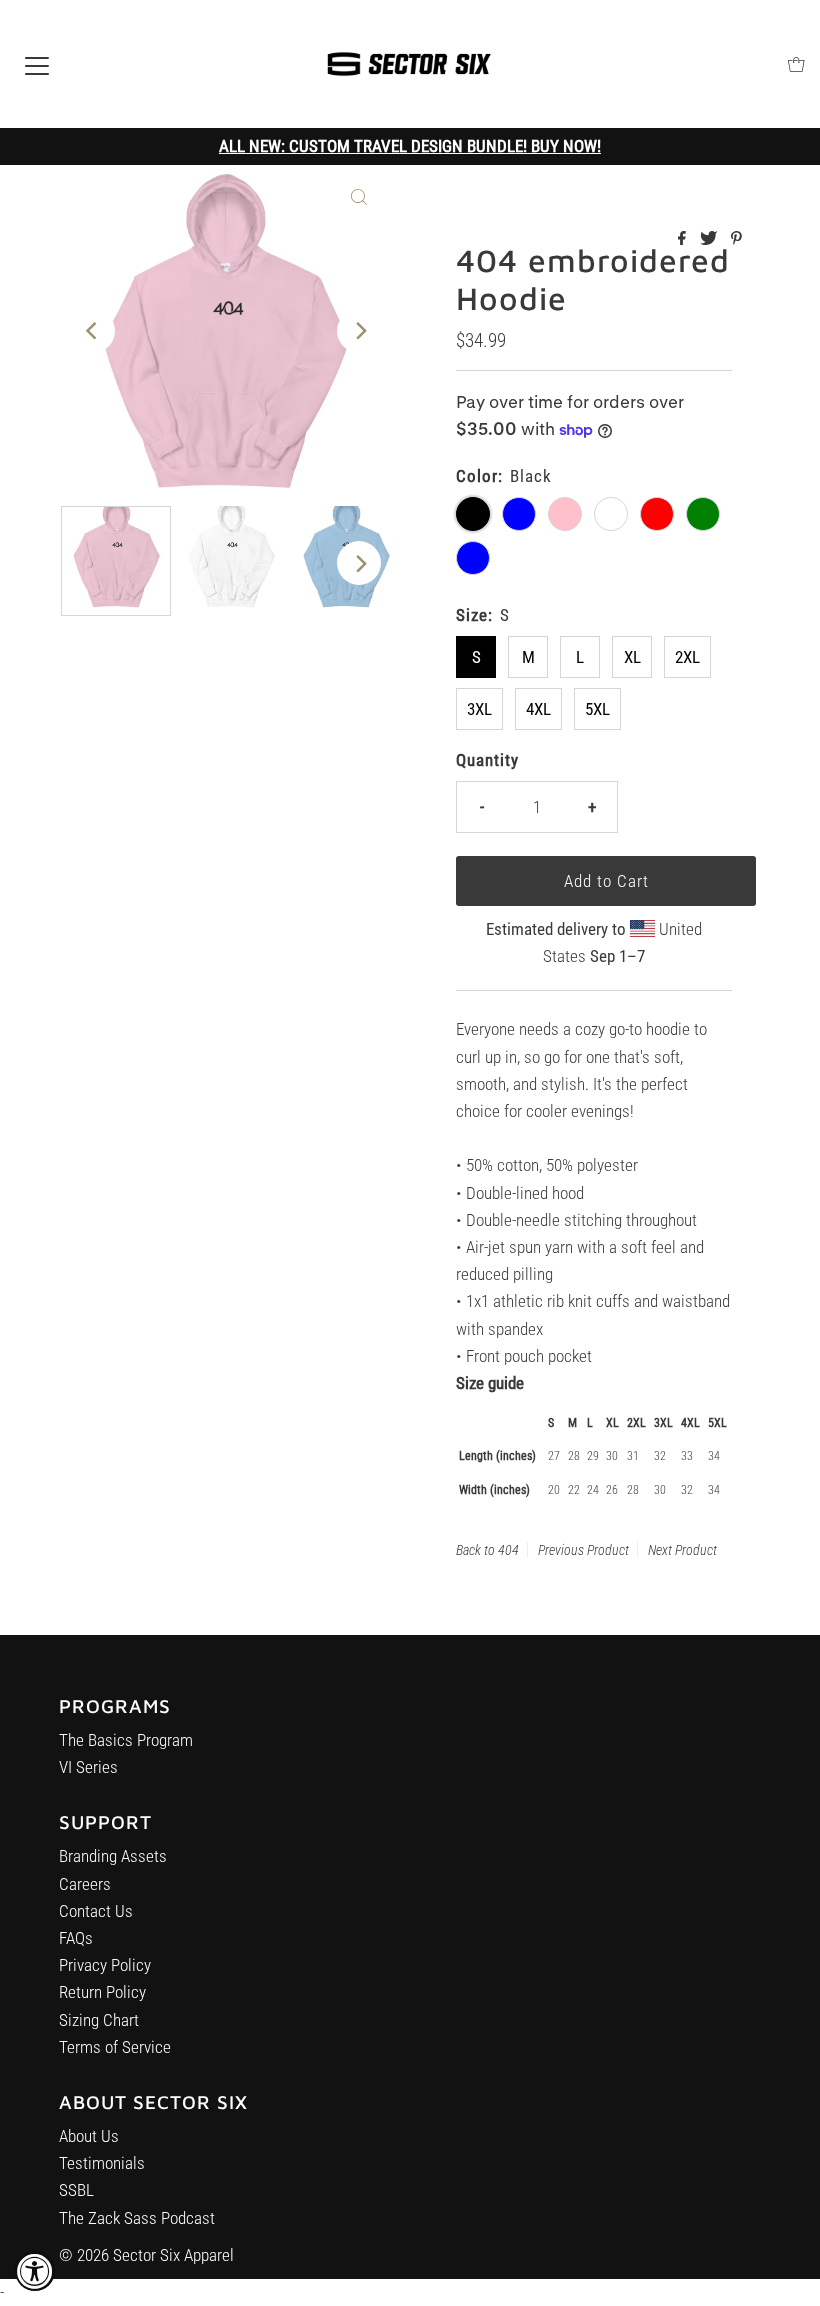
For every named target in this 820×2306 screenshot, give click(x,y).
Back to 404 (487, 1550)
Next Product (682, 1550)
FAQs (76, 1938)
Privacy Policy (105, 1965)
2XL (687, 657)
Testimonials (102, 2163)
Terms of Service (115, 2047)
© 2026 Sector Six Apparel (146, 2255)
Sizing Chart (99, 2020)
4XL (538, 709)
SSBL (76, 2190)
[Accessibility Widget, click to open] (35, 2271)
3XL (479, 709)
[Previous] (93, 331)
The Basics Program (126, 1740)
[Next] (359, 331)
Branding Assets (113, 1856)
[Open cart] (796, 64)
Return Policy (102, 1992)
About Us (89, 2136)
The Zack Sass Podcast (137, 2218)
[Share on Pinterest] (736, 239)
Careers (85, 1884)
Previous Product (583, 1550)
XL (632, 657)
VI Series (88, 1767)
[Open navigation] (37, 64)
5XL (597, 709)
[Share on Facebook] (684, 239)
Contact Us (96, 1911)
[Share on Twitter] (710, 239)
